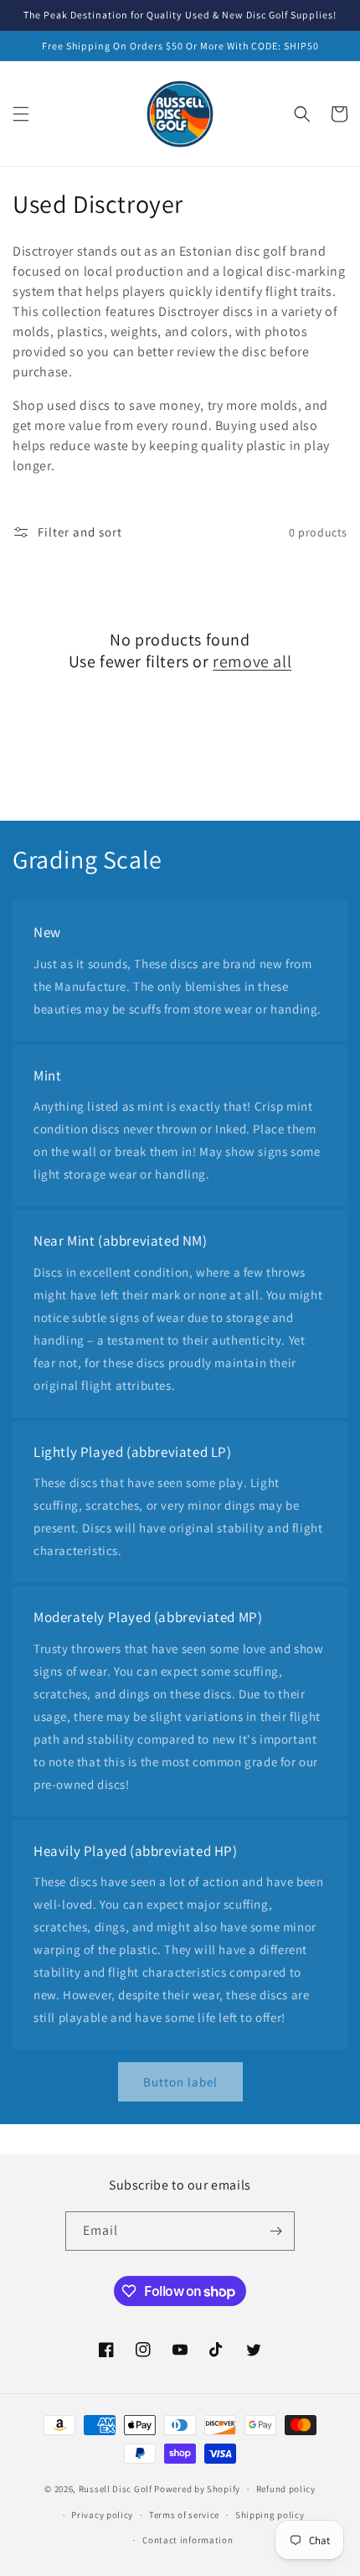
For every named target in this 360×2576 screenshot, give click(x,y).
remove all (252, 661)
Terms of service (184, 2515)
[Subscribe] (275, 2231)
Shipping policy (270, 2515)
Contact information (188, 2540)
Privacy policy (102, 2515)
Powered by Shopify (197, 2489)
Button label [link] (180, 2082)
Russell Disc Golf (116, 2489)
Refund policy (286, 2489)
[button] (21, 114)
